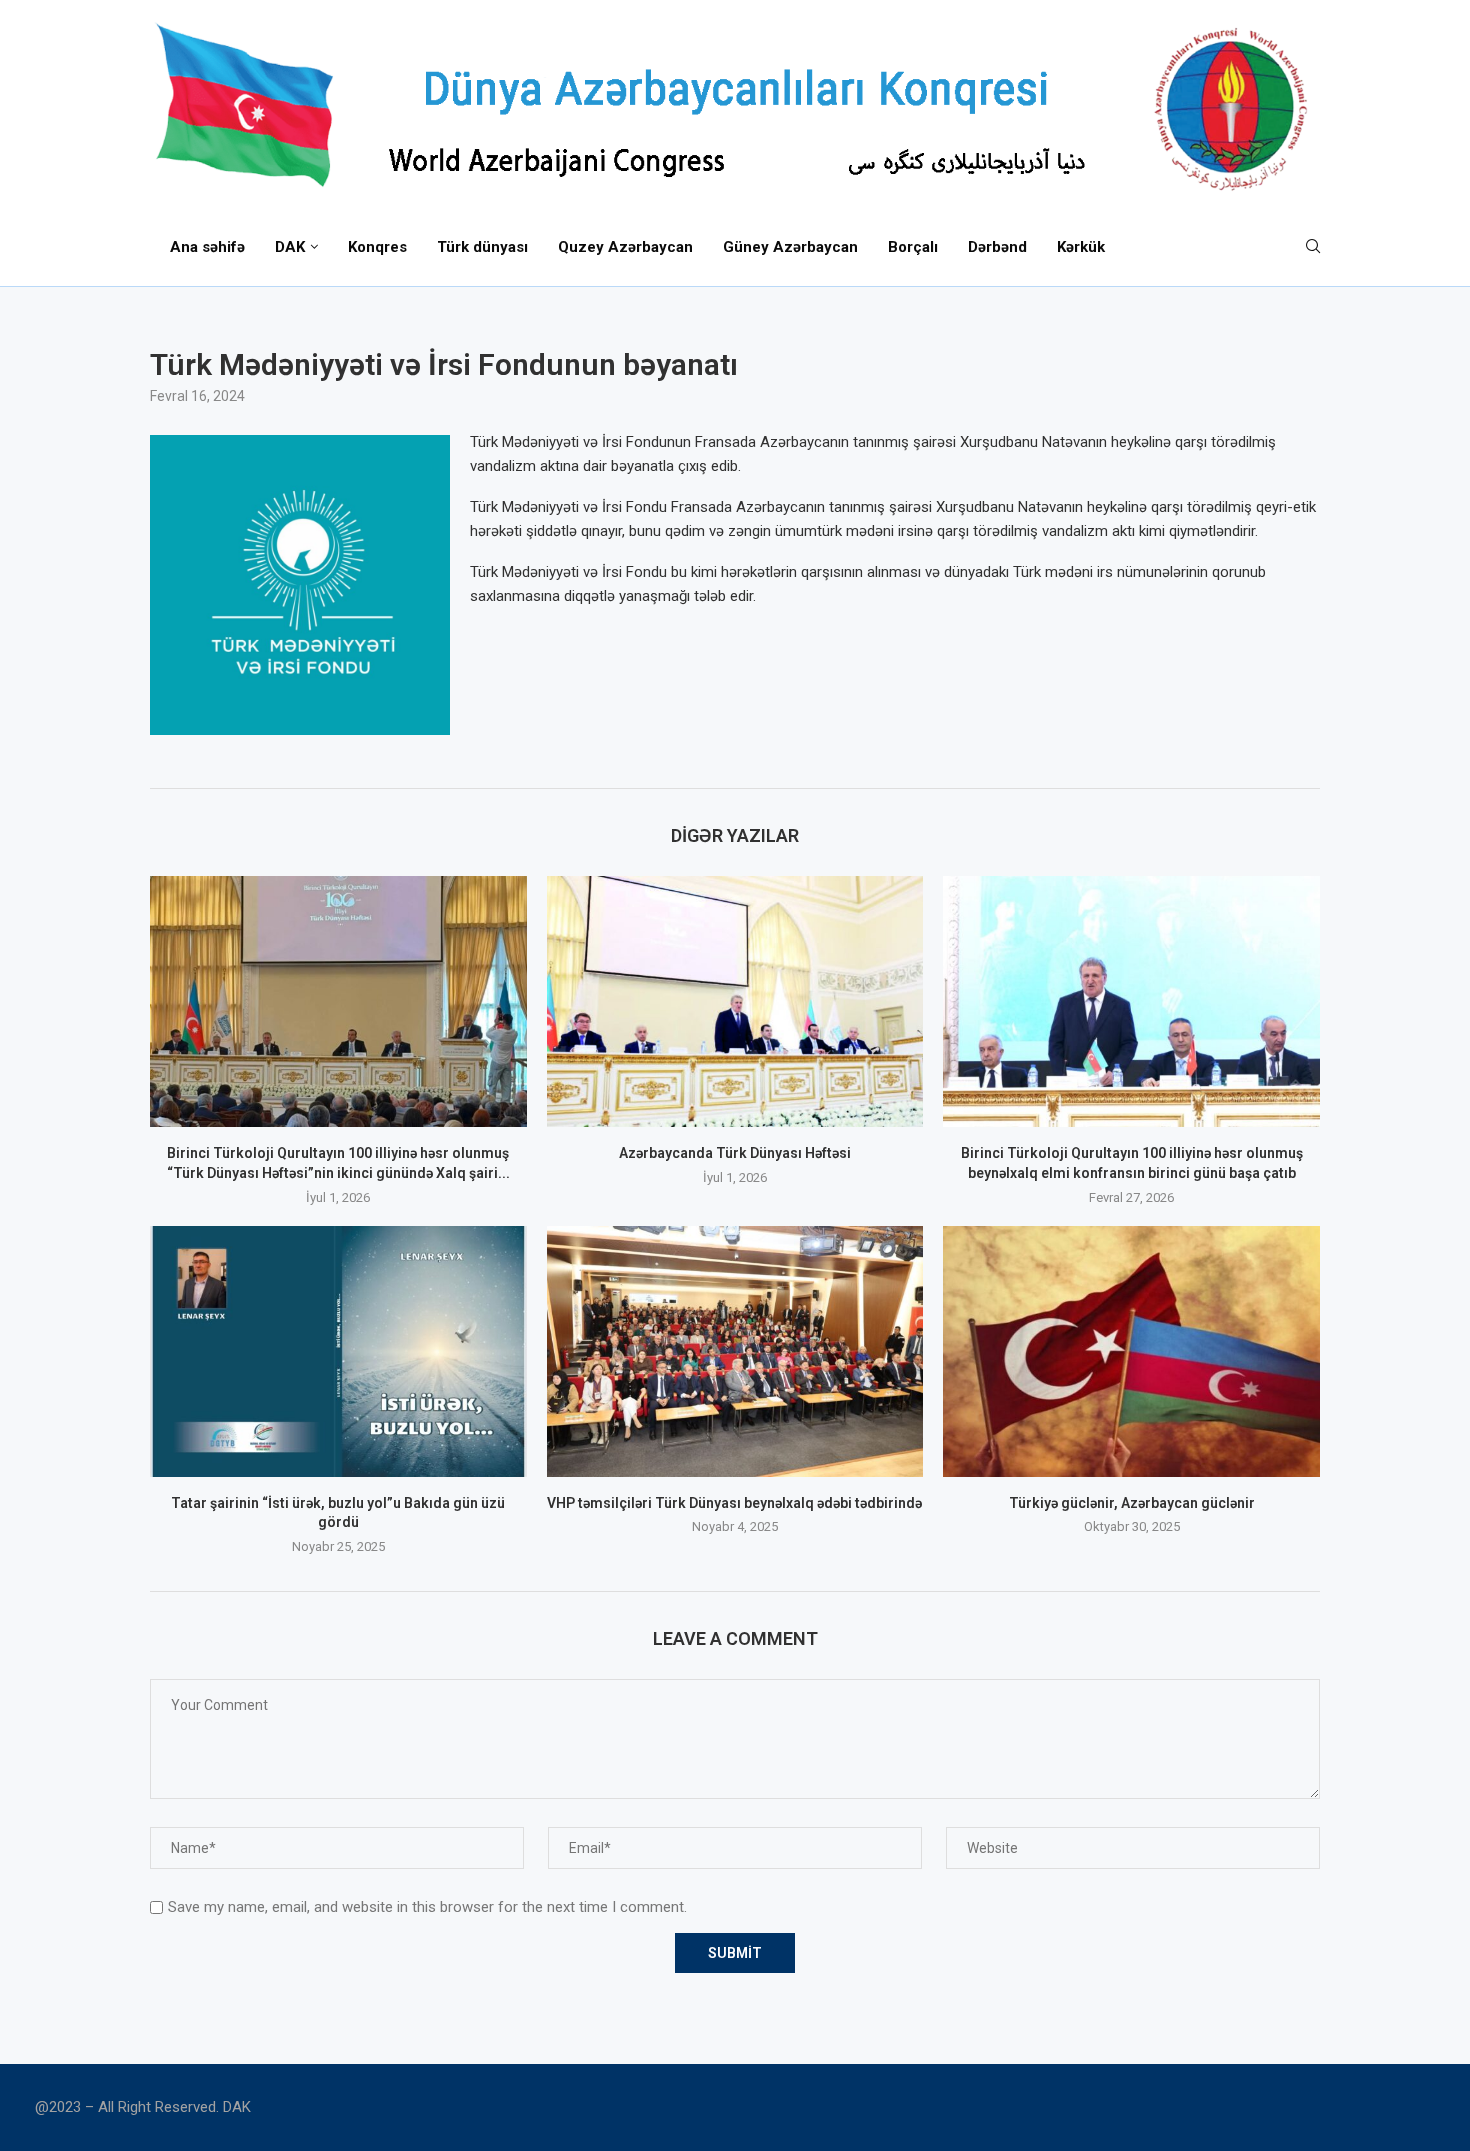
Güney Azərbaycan (790, 247)
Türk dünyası (482, 247)
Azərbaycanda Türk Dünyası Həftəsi (735, 1153)
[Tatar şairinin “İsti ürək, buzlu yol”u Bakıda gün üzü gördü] (338, 1351)
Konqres (377, 247)
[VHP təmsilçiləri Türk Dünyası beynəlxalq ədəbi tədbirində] (735, 1351)
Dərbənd (997, 247)
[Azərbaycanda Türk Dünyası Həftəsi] (735, 1001)
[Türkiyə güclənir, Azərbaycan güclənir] (1131, 1351)
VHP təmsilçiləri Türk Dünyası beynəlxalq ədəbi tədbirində (734, 1503)
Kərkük (1081, 247)
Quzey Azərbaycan (625, 247)
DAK (290, 247)
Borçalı (913, 247)
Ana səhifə (207, 247)
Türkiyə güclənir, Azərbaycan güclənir (1132, 1503)
